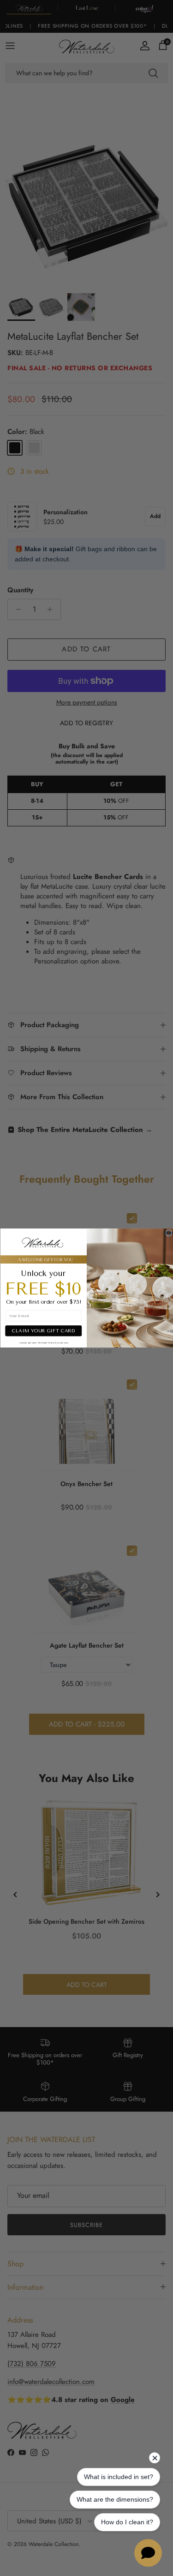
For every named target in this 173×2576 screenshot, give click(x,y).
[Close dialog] (169, 1233)
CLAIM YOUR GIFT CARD (43, 1331)
